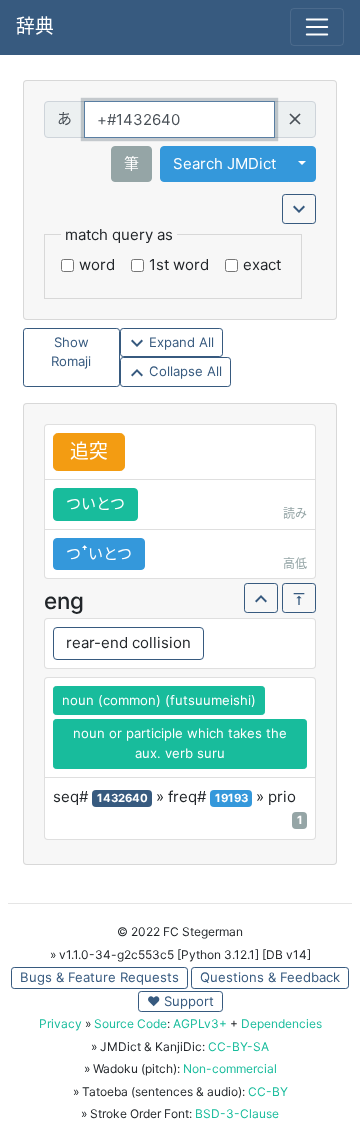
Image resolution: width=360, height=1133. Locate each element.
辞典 (35, 26)
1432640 (122, 798)
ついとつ (95, 503)
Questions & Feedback (270, 977)
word (97, 264)
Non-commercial (230, 1068)
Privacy (60, 1023)
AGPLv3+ (200, 1023)
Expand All (179, 342)
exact (262, 264)
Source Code (130, 1023)
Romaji (71, 361)
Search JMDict (224, 163)
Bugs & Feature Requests (99, 977)
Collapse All (183, 371)
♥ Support (180, 1001)
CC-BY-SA (238, 1046)
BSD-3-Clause (237, 1113)
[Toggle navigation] (317, 27)
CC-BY (268, 1091)
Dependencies (281, 1023)
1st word (179, 264)
